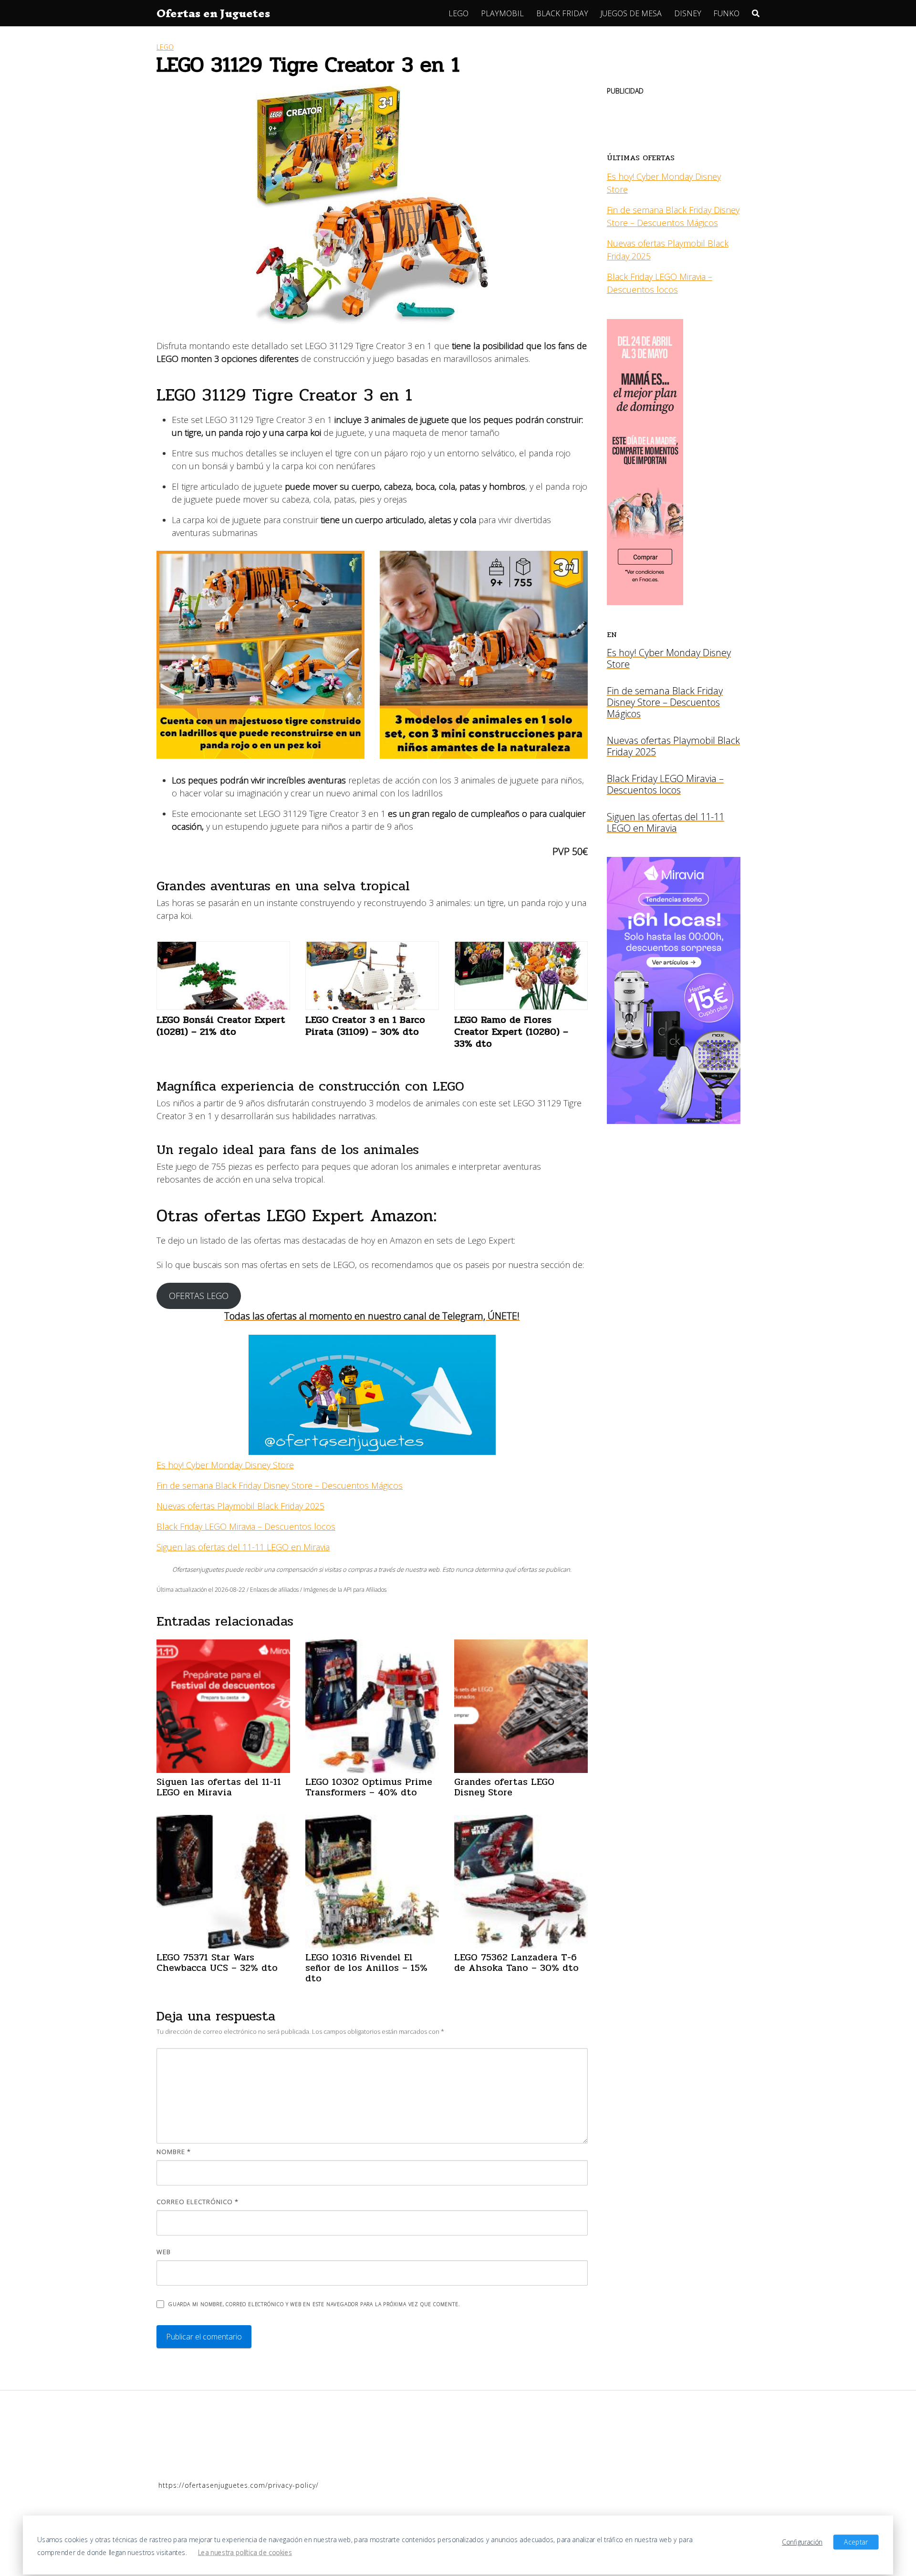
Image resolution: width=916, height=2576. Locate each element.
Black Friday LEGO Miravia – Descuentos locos (246, 1526)
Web (164, 2252)
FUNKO (726, 13)
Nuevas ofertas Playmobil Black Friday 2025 (240, 1506)
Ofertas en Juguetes (213, 13)
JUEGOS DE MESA (631, 13)
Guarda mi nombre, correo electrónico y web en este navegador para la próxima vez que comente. (314, 2304)
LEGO (458, 13)
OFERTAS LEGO (199, 1296)
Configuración (802, 2542)
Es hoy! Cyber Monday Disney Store (225, 1465)
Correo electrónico (198, 2202)
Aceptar (856, 2542)
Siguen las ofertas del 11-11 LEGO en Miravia (243, 1547)
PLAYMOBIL (502, 13)
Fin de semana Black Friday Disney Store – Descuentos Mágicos (280, 1485)
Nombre (174, 2152)
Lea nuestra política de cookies (245, 2552)
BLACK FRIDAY (562, 13)
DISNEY (688, 13)
